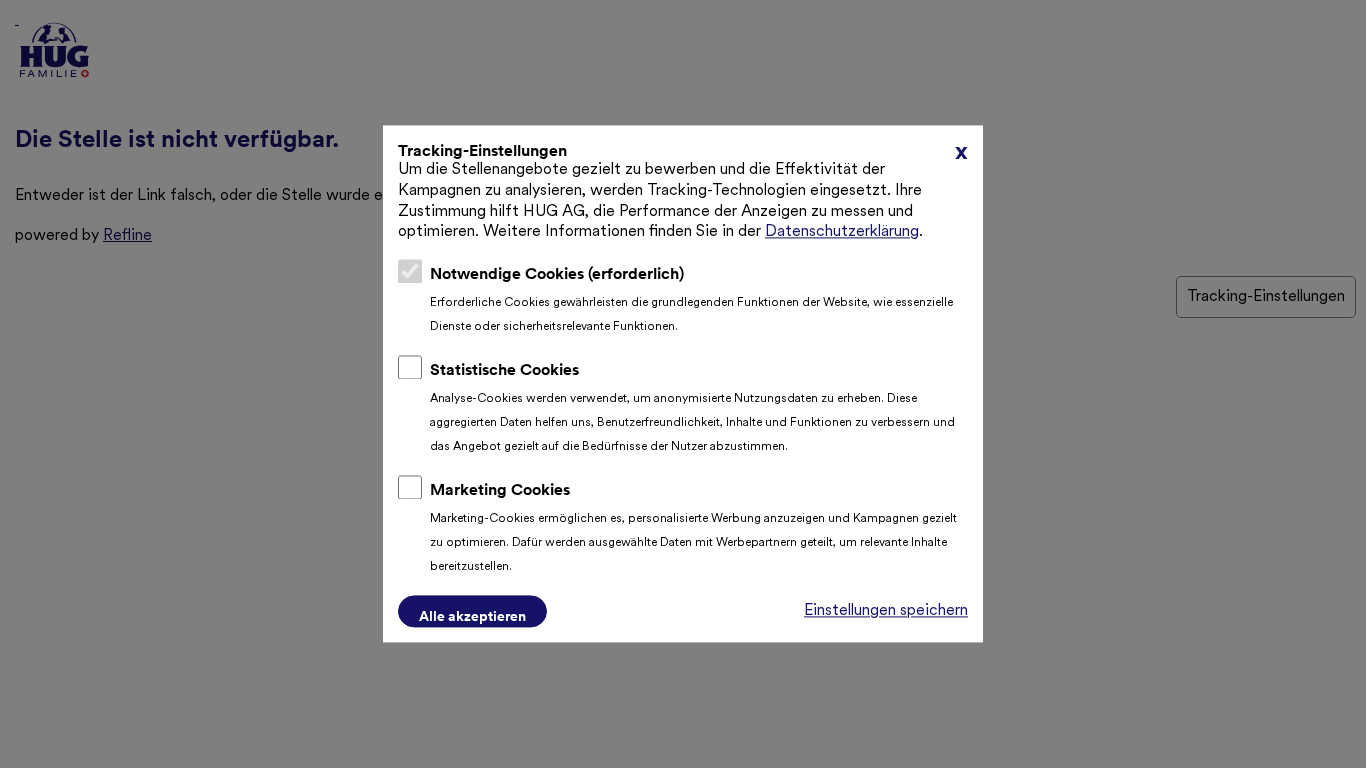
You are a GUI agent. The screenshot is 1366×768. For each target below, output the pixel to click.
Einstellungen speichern (886, 612)
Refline (127, 236)
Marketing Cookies (500, 490)
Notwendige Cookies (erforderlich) (557, 274)
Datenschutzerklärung (842, 233)
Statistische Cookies (504, 370)
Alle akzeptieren (472, 617)
